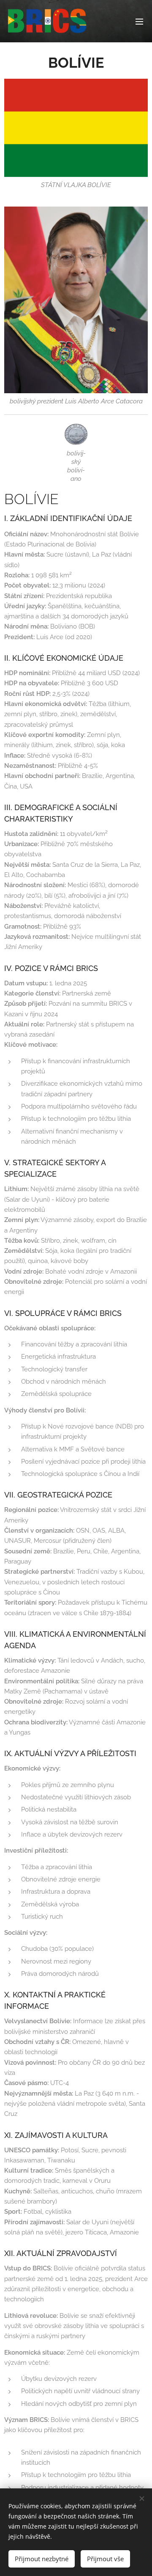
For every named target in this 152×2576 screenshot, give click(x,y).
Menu (139, 21)
